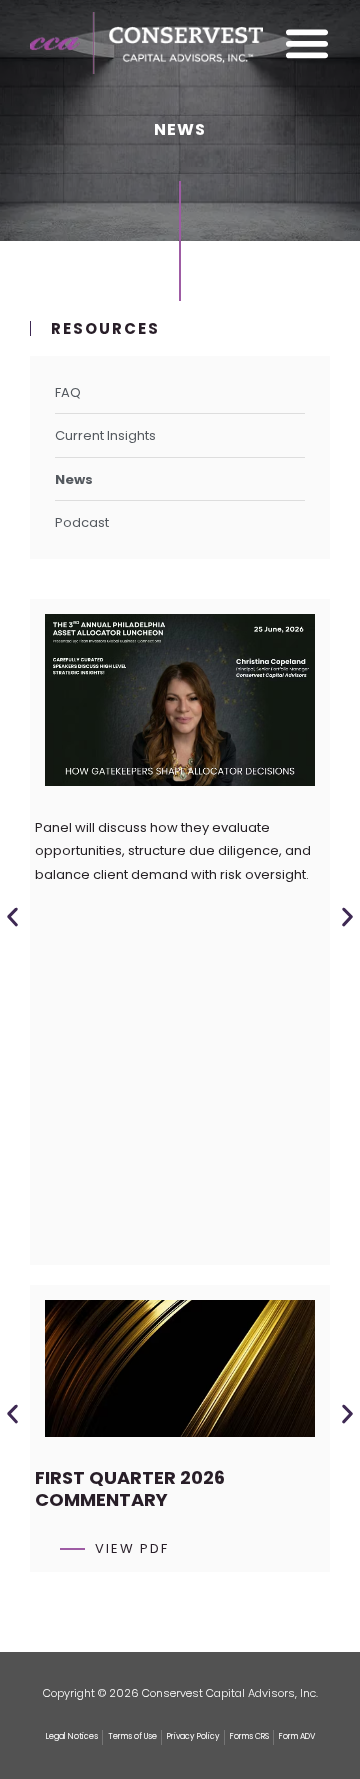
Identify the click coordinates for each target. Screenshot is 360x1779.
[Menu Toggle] (307, 43)
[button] (12, 917)
